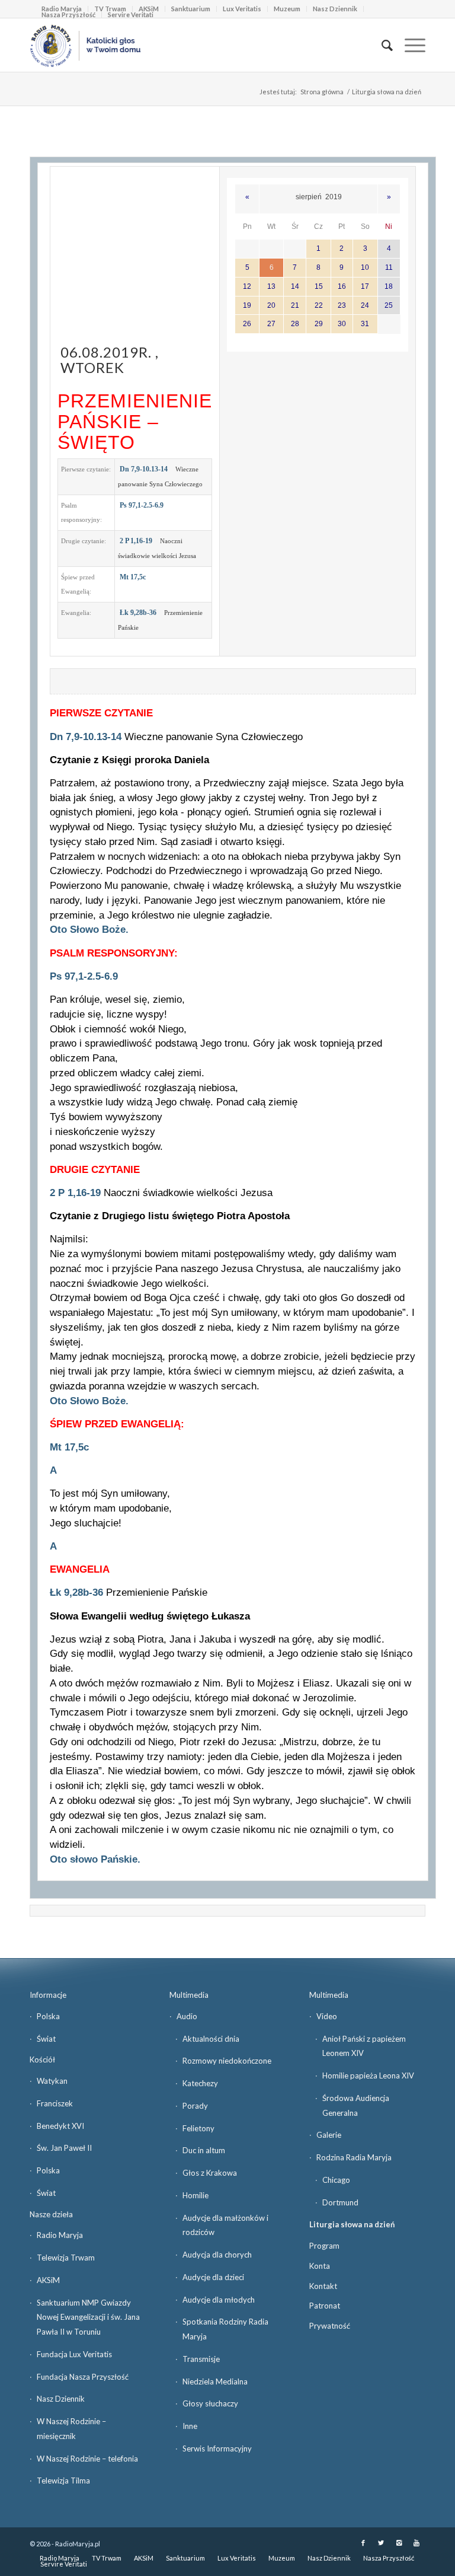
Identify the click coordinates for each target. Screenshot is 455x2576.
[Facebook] (363, 2543)
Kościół (42, 2059)
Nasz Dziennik (335, 9)
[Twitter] (381, 2543)
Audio (187, 2016)
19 (247, 305)
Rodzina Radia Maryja (354, 2157)
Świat (46, 2039)
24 (365, 305)
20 (271, 305)
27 (271, 324)
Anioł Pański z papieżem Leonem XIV (364, 2046)
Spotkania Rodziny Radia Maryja (225, 2329)
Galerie (329, 2135)
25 (389, 305)
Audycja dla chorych (217, 2255)
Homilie (196, 2195)
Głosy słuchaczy (210, 2403)
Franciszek (55, 2103)
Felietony (198, 2128)
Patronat (325, 2306)
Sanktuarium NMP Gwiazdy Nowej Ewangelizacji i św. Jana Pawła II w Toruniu (88, 2317)
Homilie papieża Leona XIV (368, 2076)
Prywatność (330, 2326)
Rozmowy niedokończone (227, 2061)
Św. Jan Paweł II (64, 2148)
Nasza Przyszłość (68, 15)
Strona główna (322, 92)
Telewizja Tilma (63, 2481)
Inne (190, 2426)
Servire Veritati (131, 15)
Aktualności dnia (211, 2039)
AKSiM (48, 2280)
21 (295, 305)
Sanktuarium (191, 9)
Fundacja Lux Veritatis (74, 2354)
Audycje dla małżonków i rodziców (225, 2225)
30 (342, 324)
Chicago (336, 2180)
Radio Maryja (60, 2235)
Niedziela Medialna (215, 2381)
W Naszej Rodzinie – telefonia (87, 2459)
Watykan (52, 2081)
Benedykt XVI (60, 2126)
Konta (320, 2266)
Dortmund (340, 2202)
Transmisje (201, 2359)
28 (295, 324)
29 (319, 324)
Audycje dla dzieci (213, 2277)
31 (365, 324)
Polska (48, 2016)
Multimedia (189, 1995)
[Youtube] (416, 2543)
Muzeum (287, 9)
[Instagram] (399, 2543)
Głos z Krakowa (210, 2173)
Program (324, 2246)
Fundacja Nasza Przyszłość (83, 2377)
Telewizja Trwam (66, 2258)
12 (247, 286)
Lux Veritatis (242, 9)
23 (342, 305)
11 (389, 267)
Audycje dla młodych (219, 2300)
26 (247, 324)
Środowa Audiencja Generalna (356, 2105)
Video (327, 2016)
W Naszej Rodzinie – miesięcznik (71, 2429)
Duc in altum (204, 2150)
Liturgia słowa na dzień (352, 2224)
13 (271, 286)
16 (342, 286)
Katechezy (200, 2083)
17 (365, 286)
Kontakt (323, 2286)
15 (319, 286)
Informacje (48, 1995)
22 (319, 305)
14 (295, 286)
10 (365, 267)
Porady (195, 2106)
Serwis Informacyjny (217, 2449)
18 (389, 286)
